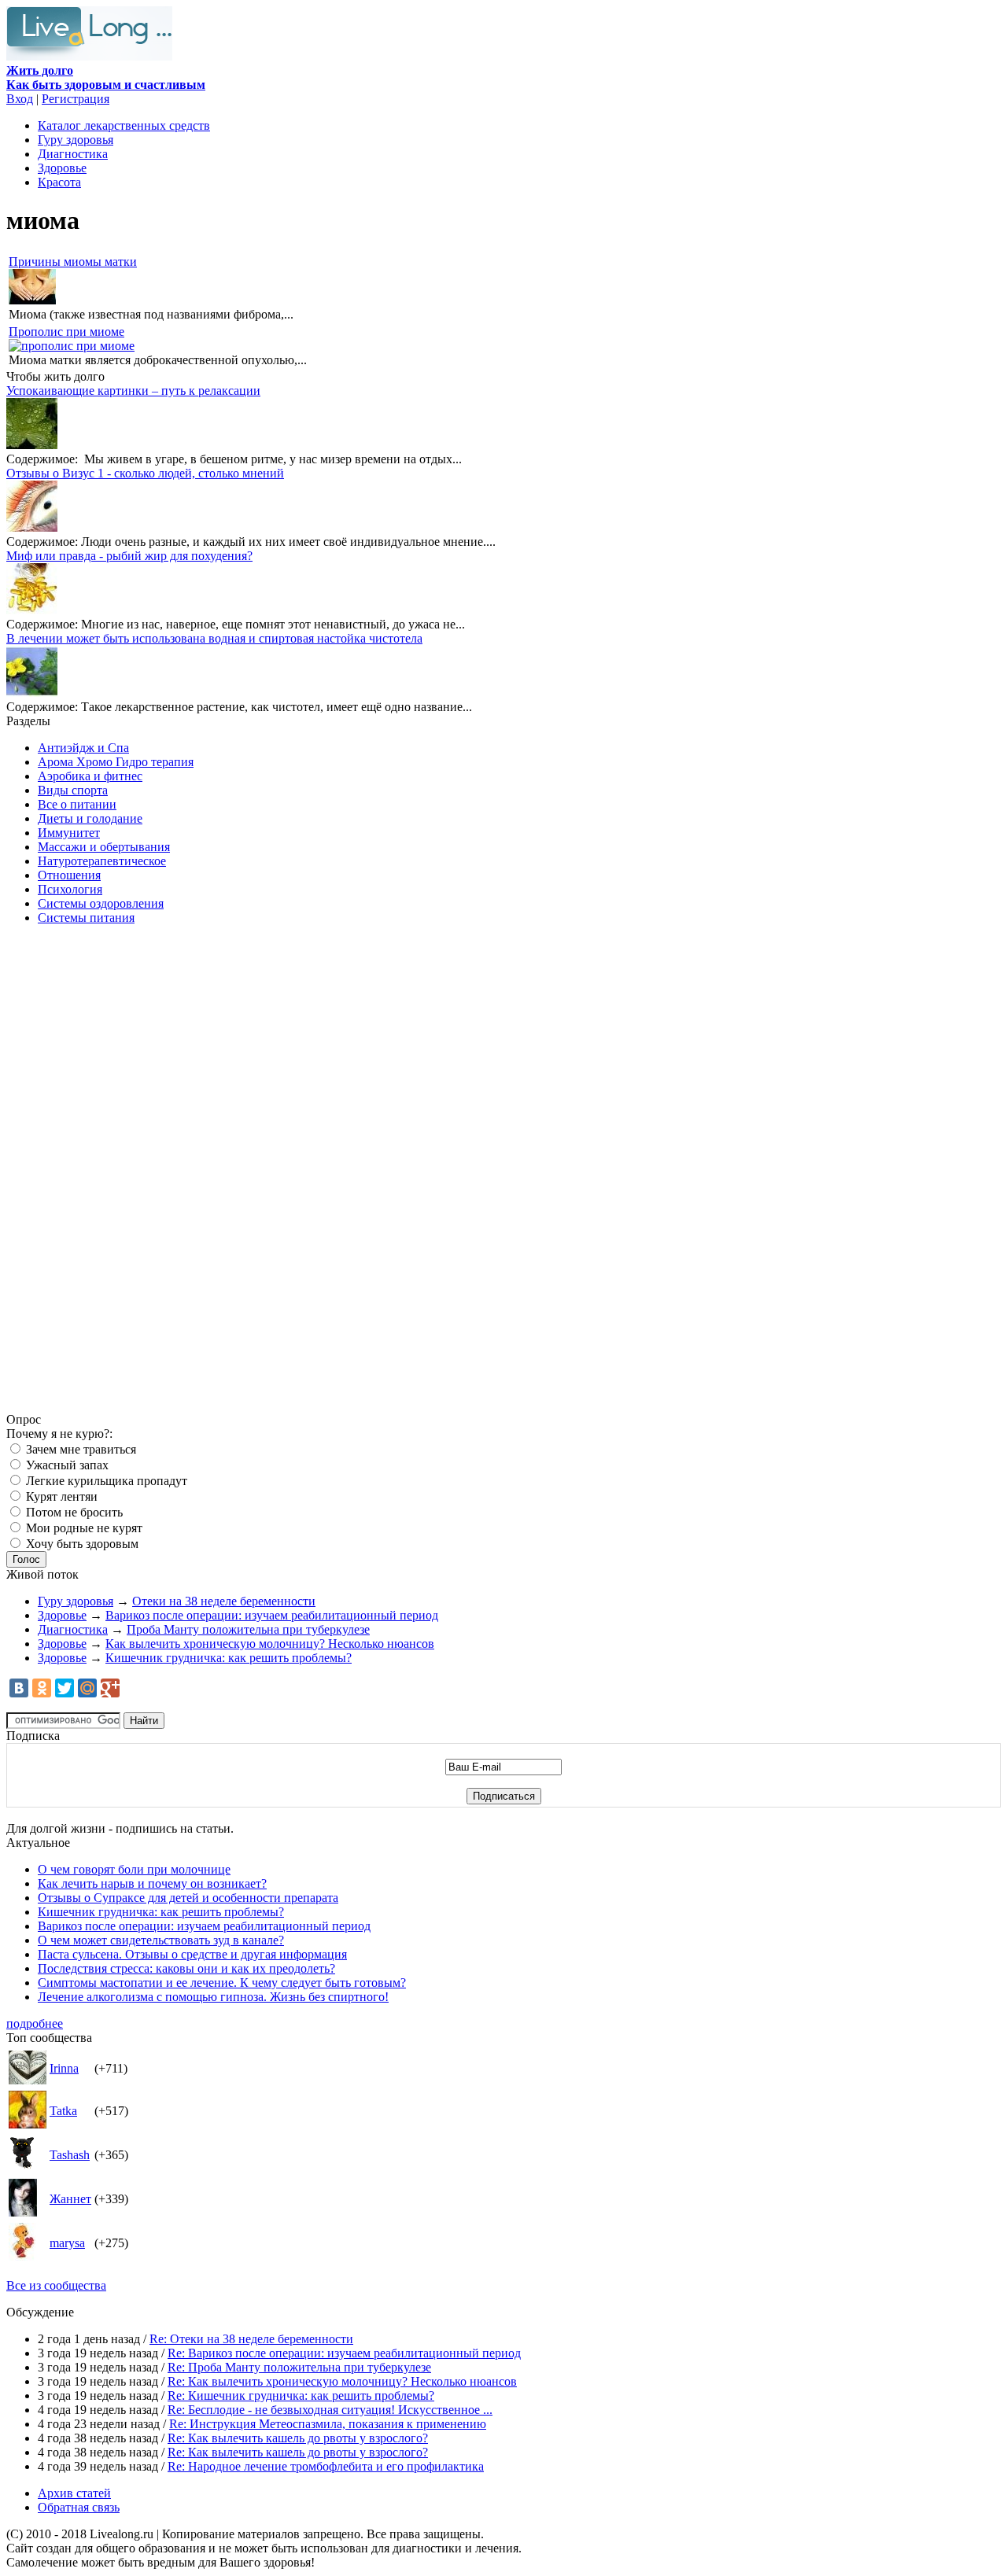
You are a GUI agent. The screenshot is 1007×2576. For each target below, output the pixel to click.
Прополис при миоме (66, 332)
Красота (59, 182)
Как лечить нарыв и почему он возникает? (152, 1883)
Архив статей (74, 2493)
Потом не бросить (73, 1512)
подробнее (35, 2023)
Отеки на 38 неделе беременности (224, 1601)
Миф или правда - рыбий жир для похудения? (129, 556)
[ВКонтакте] (19, 1688)
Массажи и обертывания (104, 847)
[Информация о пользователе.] (28, 2080)
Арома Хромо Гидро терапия (116, 762)
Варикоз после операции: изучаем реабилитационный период (272, 1615)
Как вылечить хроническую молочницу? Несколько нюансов (270, 1644)
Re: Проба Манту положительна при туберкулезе (299, 2367)
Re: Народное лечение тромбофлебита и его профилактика (326, 2466)
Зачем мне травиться (79, 1449)
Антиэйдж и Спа (83, 748)
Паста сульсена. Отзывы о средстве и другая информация (192, 1954)
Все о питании (77, 804)
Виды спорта (73, 790)
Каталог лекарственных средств (124, 125)
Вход (20, 99)
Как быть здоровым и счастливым (106, 77)
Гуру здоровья (76, 140)
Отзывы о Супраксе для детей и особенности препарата (188, 1898)
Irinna (64, 2068)
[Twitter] (65, 1688)
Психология (70, 889)
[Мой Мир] (87, 1688)
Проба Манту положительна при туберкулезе (248, 1629)
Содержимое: (42, 459)
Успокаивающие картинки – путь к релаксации (133, 391)
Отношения (69, 875)
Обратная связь (79, 2507)
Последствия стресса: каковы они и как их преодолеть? (186, 1968)
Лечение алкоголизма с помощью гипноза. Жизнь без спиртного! (213, 1997)
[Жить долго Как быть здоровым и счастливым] (89, 56)
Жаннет (70, 2199)
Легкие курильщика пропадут (105, 1481)
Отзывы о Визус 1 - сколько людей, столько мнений (145, 473)
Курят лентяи (60, 1496)
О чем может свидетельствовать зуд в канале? (161, 1940)
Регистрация (76, 99)
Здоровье (62, 168)
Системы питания (86, 918)
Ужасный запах (66, 1465)
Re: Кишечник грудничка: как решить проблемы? (301, 2395)
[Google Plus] (110, 1688)
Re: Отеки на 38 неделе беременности (251, 2339)
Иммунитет (69, 833)
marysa (67, 2243)
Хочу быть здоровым (81, 1544)
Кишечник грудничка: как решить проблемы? (229, 1658)
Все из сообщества (56, 2285)
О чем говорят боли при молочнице (134, 1869)
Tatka (63, 2111)
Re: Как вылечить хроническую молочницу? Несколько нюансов (342, 2381)
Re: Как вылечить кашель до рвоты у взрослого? (298, 2438)
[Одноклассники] (42, 1688)
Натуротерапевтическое (102, 861)
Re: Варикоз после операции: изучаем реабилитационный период (344, 2353)
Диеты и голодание (90, 818)
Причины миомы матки (73, 262)
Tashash (70, 2155)
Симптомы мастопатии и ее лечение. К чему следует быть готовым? (222, 1983)
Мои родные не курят (83, 1528)
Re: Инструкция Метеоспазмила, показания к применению (328, 2424)
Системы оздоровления (101, 903)
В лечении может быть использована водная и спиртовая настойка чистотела (214, 638)
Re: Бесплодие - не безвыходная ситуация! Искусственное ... (330, 2410)
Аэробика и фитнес (90, 776)
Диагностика (73, 154)
